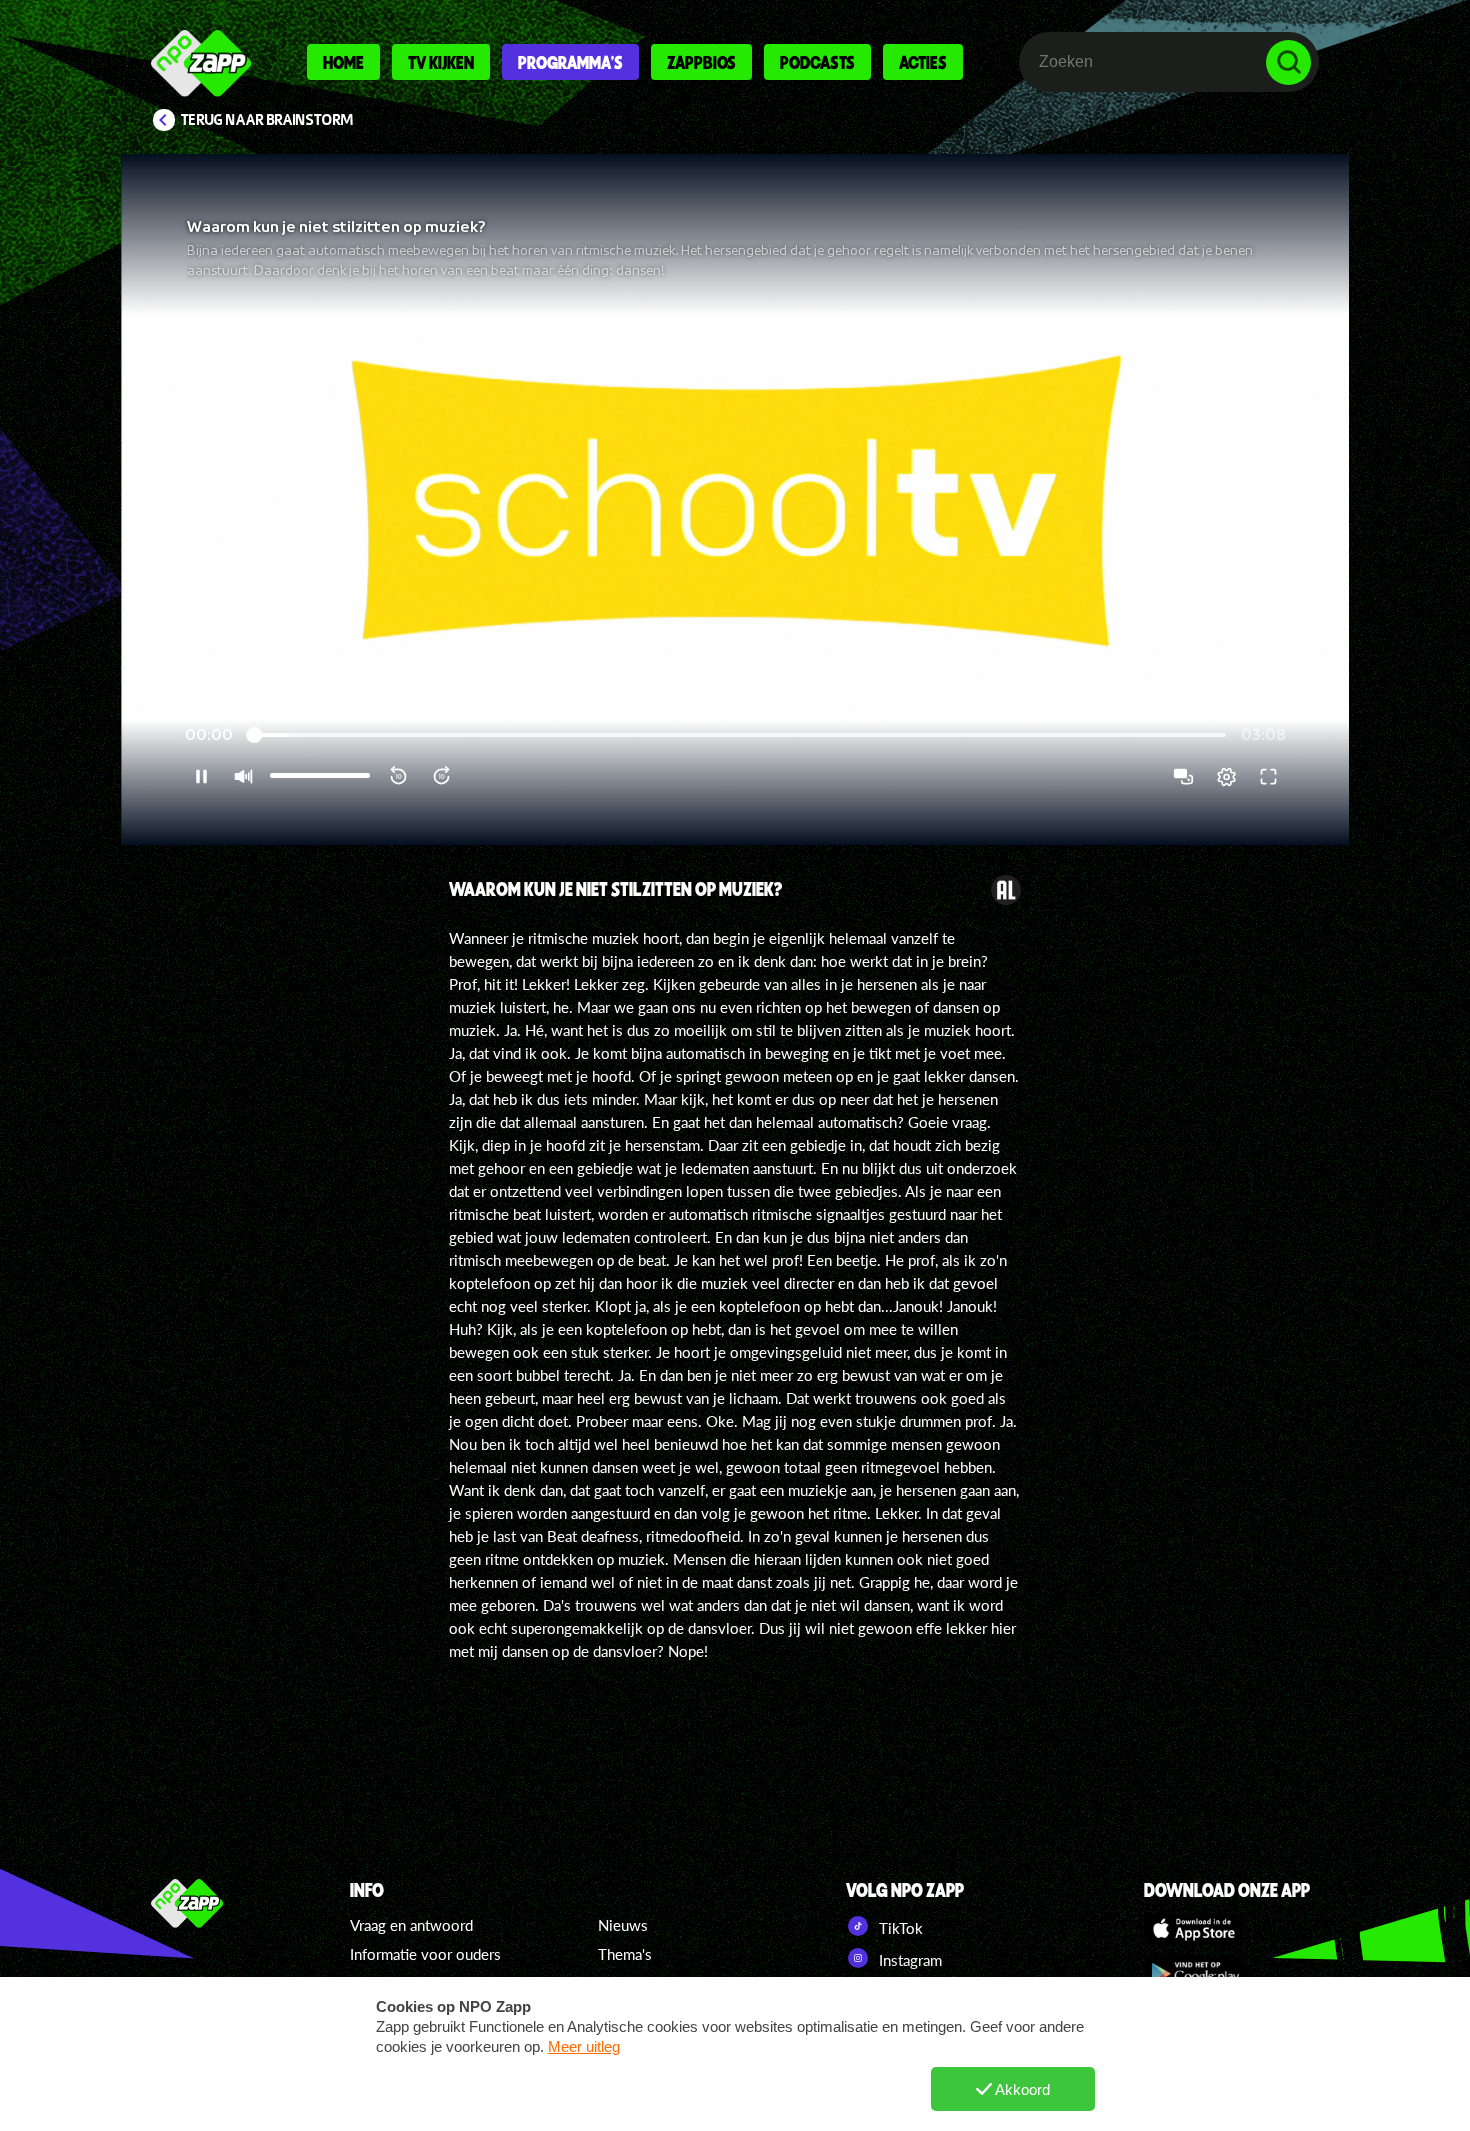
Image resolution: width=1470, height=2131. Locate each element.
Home (343, 62)
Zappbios (701, 62)
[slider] (737, 735)
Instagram (908, 1960)
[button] (735, 499)
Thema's (625, 1954)
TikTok (899, 1928)
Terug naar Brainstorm (267, 120)
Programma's (570, 62)
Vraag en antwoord (411, 1925)
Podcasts (817, 62)
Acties (923, 62)
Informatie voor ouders (425, 1954)
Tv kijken (441, 62)
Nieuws (623, 1925)
